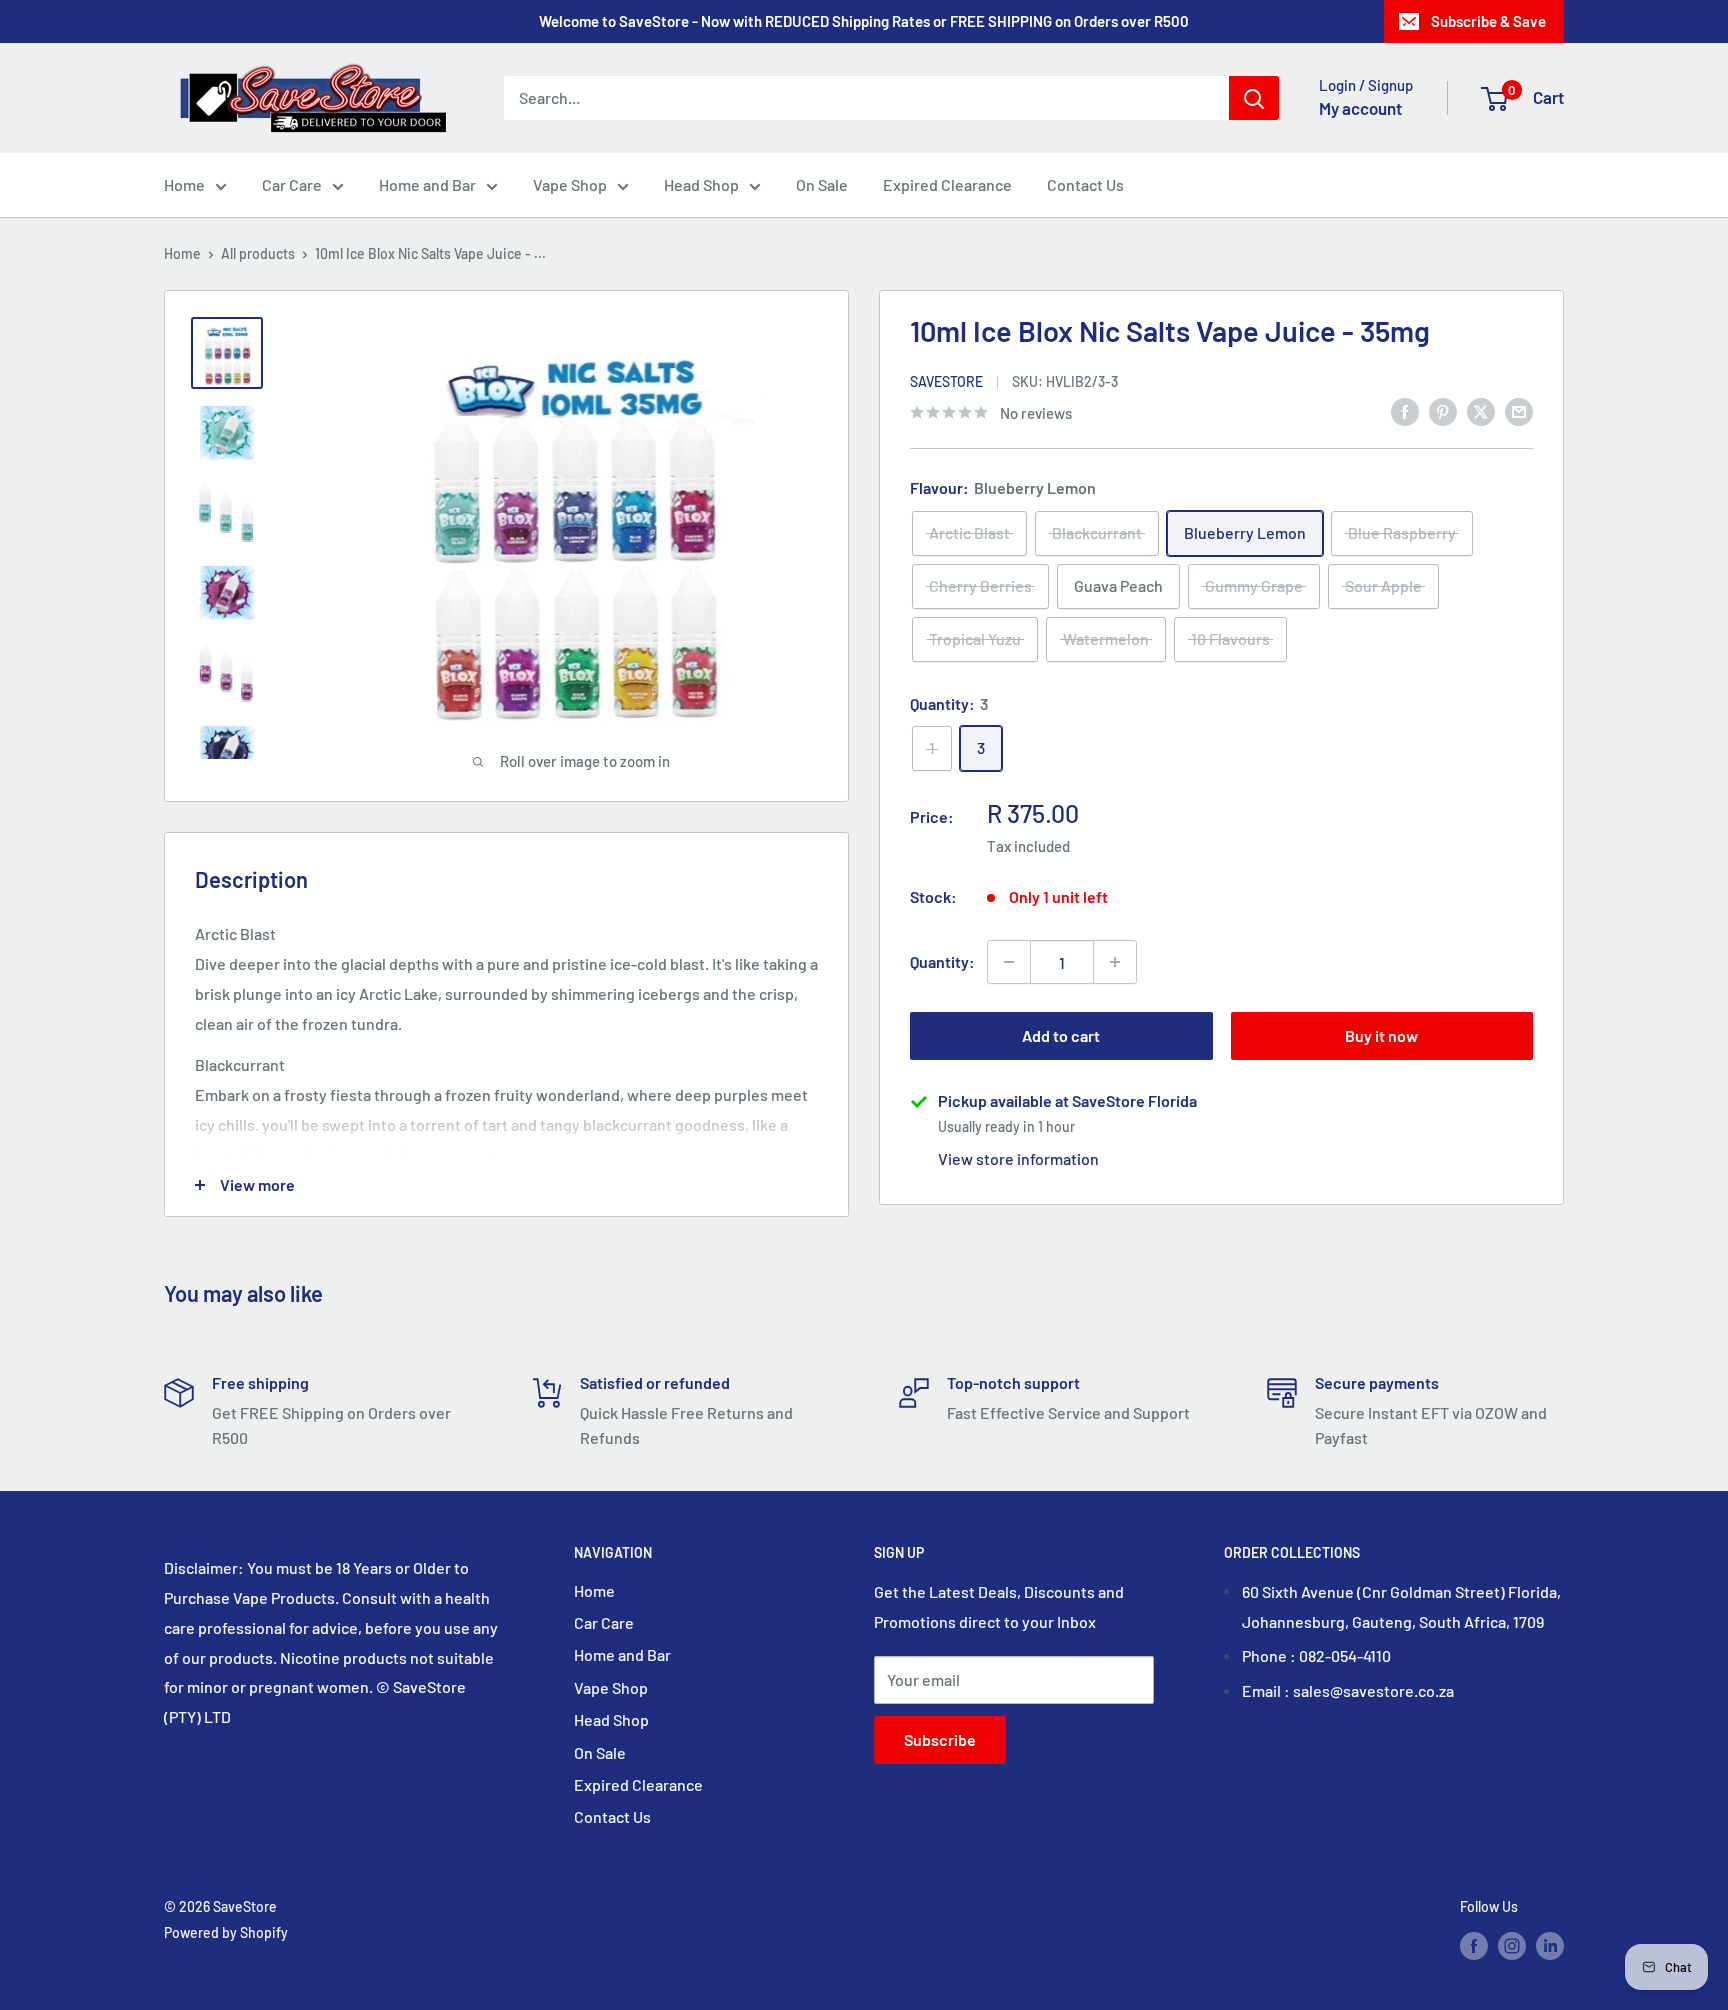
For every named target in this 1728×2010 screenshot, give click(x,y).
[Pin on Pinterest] (1443, 410)
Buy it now (1381, 1035)
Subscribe (940, 1739)
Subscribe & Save (1488, 21)
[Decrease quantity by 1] (1009, 962)
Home (184, 184)
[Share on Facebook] (1405, 410)
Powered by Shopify (226, 1932)
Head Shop (701, 184)
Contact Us (1085, 184)
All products (258, 253)
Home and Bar (427, 184)
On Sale (822, 184)
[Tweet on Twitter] (1481, 410)
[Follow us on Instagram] (1512, 1945)
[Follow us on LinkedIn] (1550, 1945)
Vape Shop (570, 184)
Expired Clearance (947, 184)
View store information (1018, 1158)
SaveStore (946, 381)
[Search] (1254, 98)
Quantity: (942, 961)
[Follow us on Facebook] (1474, 1945)
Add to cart (1061, 1035)
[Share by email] (1519, 410)
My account (1360, 108)
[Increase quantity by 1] (1115, 962)
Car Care (292, 184)
